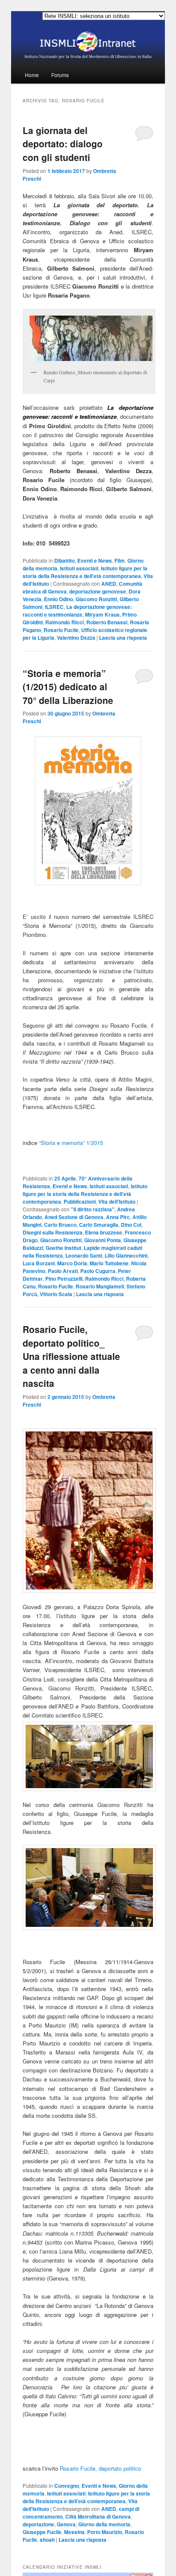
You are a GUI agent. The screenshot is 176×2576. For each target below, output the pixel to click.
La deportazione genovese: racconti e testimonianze (77, 611)
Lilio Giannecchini (126, 1255)
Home (32, 75)
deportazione (38, 2524)
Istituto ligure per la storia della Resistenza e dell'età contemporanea (85, 572)
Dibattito (65, 561)
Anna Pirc (118, 1217)
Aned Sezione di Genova (74, 1217)
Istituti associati (79, 568)
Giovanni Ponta (103, 1240)
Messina (74, 2532)
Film (120, 561)
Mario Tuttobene (109, 1263)
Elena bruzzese (104, 1232)
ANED (109, 584)
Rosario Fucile (61, 630)
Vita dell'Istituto (117, 1202)
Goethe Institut (63, 1248)
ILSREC (54, 607)
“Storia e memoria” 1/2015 (71, 1143)
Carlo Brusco (60, 1225)
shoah (47, 2540)
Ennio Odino (59, 599)
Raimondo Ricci (65, 622)
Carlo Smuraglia (99, 1225)
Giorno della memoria (104, 2524)
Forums (60, 75)
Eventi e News (95, 561)
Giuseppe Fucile (42, 2532)
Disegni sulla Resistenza (53, 1232)
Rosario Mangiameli (100, 1286)
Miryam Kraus (102, 614)
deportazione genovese (98, 591)
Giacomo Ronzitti (96, 599)
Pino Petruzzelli (64, 1279)
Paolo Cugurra (98, 1271)
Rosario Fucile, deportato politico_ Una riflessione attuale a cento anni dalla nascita (71, 1356)
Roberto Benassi (107, 622)
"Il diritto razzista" (93, 1209)
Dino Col (131, 1225)
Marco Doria (72, 1263)
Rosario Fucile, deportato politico (100, 2468)
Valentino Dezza (76, 638)
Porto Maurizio (105, 2532)
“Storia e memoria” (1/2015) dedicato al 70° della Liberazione (68, 687)
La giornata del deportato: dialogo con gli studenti (63, 144)
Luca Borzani (39, 1263)
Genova (66, 2524)
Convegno (67, 2486)
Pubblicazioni (80, 1202)
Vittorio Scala (56, 1294)
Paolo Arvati (63, 1271)
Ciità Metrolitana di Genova (98, 2516)
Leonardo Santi (84, 1255)
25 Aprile (65, 1178)
